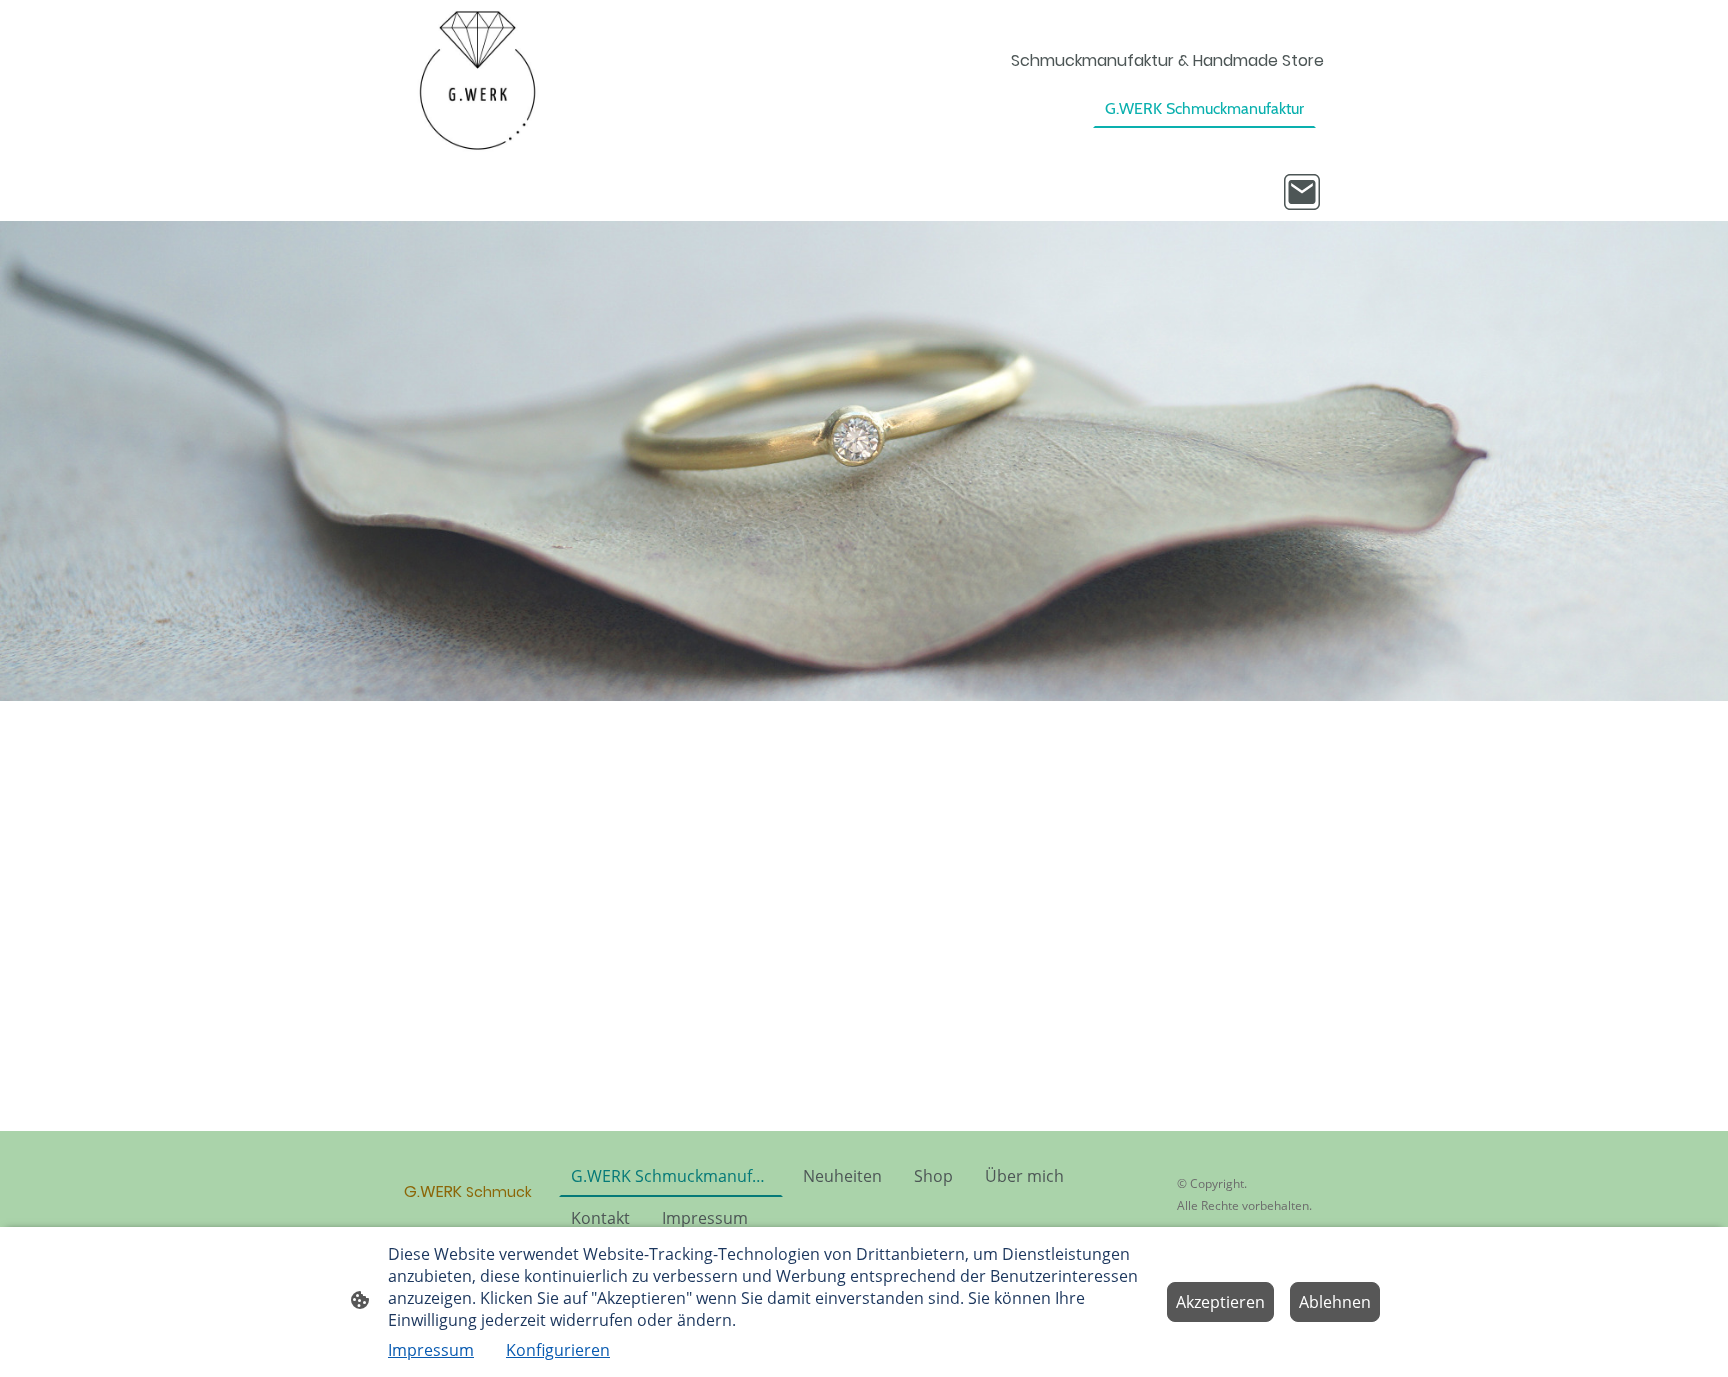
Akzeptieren (1220, 1302)
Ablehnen (1335, 1302)
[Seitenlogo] (477, 80)
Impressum (431, 1350)
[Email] (1302, 192)
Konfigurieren (558, 1350)
